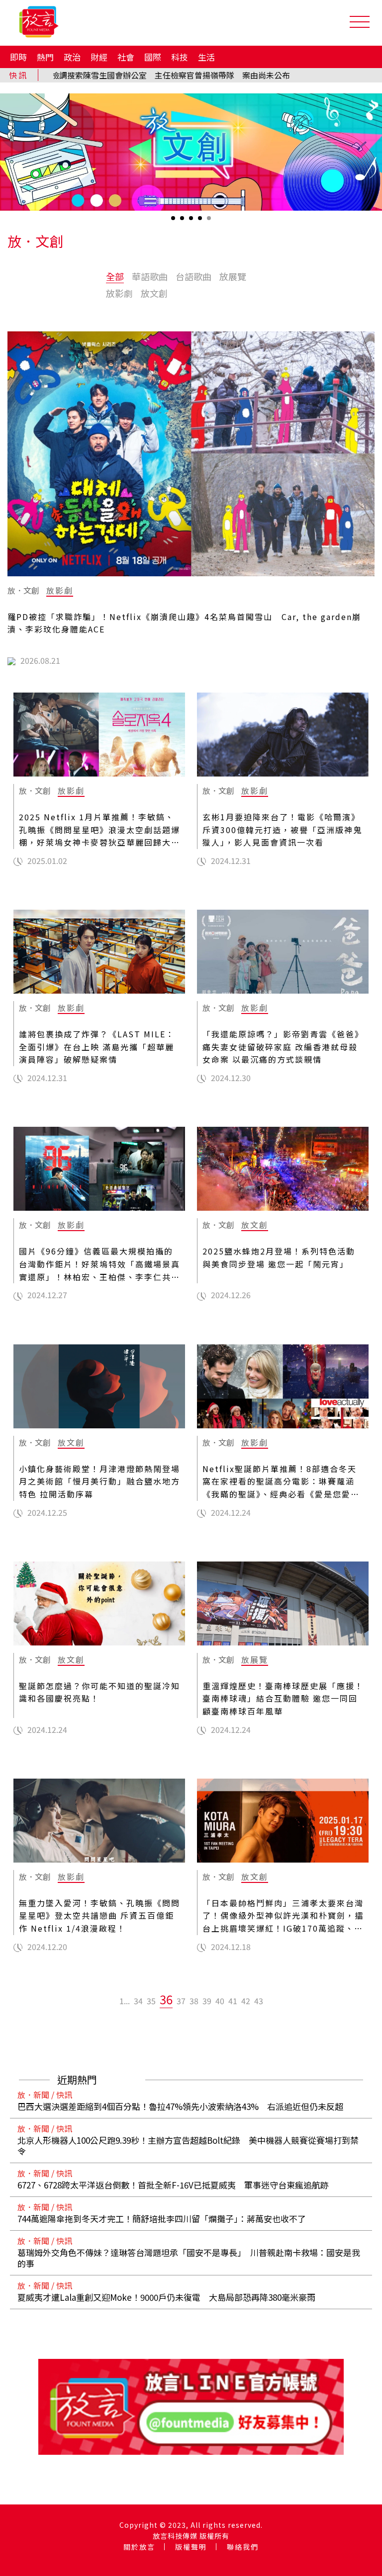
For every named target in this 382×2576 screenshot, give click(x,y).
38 (194, 2001)
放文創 (154, 293)
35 (151, 2001)
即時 (18, 57)
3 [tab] (192, 221)
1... (125, 2001)
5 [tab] (210, 221)
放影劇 (119, 293)
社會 (126, 57)
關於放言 (139, 2547)
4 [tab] (201, 221)
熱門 (45, 57)
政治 (72, 57)
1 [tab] (174, 221)
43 (259, 2001)
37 (181, 2001)
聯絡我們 (243, 2547)
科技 (180, 57)
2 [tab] (183, 221)
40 (220, 2001)
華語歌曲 (150, 276)
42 (246, 2001)
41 (233, 2001)
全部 (115, 276)
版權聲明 (191, 2547)
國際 (153, 57)
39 (207, 2001)
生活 (206, 57)
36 (166, 1999)
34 (138, 2001)
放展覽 (233, 276)
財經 (99, 57)
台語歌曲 (193, 276)
